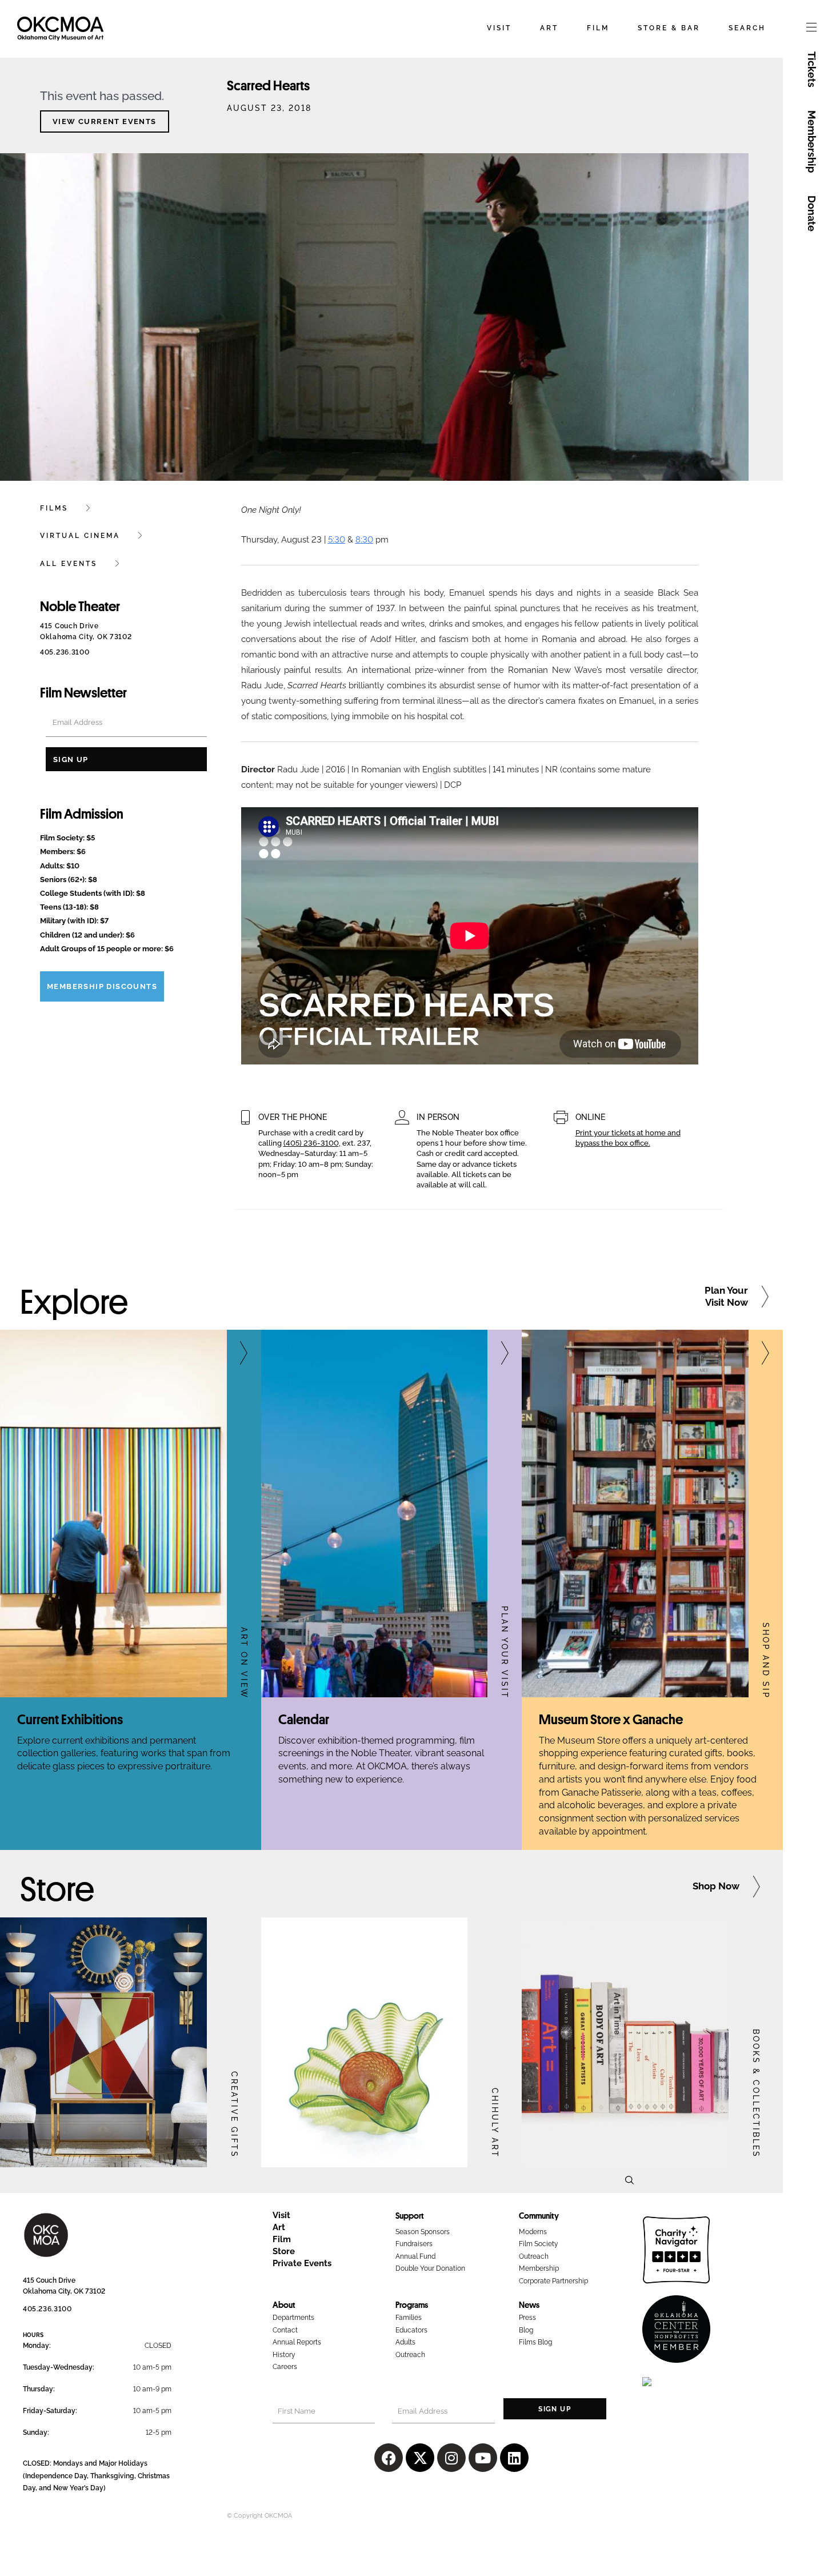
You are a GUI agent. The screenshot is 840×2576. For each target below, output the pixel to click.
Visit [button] (499, 28)
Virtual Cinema (80, 536)
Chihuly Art (495, 2123)
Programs (412, 2304)
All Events (69, 564)
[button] (811, 29)
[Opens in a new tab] (103, 2042)
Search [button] (747, 28)
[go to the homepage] (60, 37)
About (284, 2304)
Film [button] (598, 28)
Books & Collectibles (755, 2094)
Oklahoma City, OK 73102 (64, 2291)
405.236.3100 (65, 652)
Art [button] (549, 28)
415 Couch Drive (49, 2280)
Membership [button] (812, 141)
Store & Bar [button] (669, 28)
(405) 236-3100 (311, 1143)
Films (54, 508)
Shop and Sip (766, 1661)
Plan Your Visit (505, 1652)
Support (410, 2215)
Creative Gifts (234, 2115)
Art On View (244, 1663)
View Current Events (105, 121)
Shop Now (716, 1886)
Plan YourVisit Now (726, 1296)
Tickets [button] (812, 69)
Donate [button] (812, 214)
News (529, 2304)
